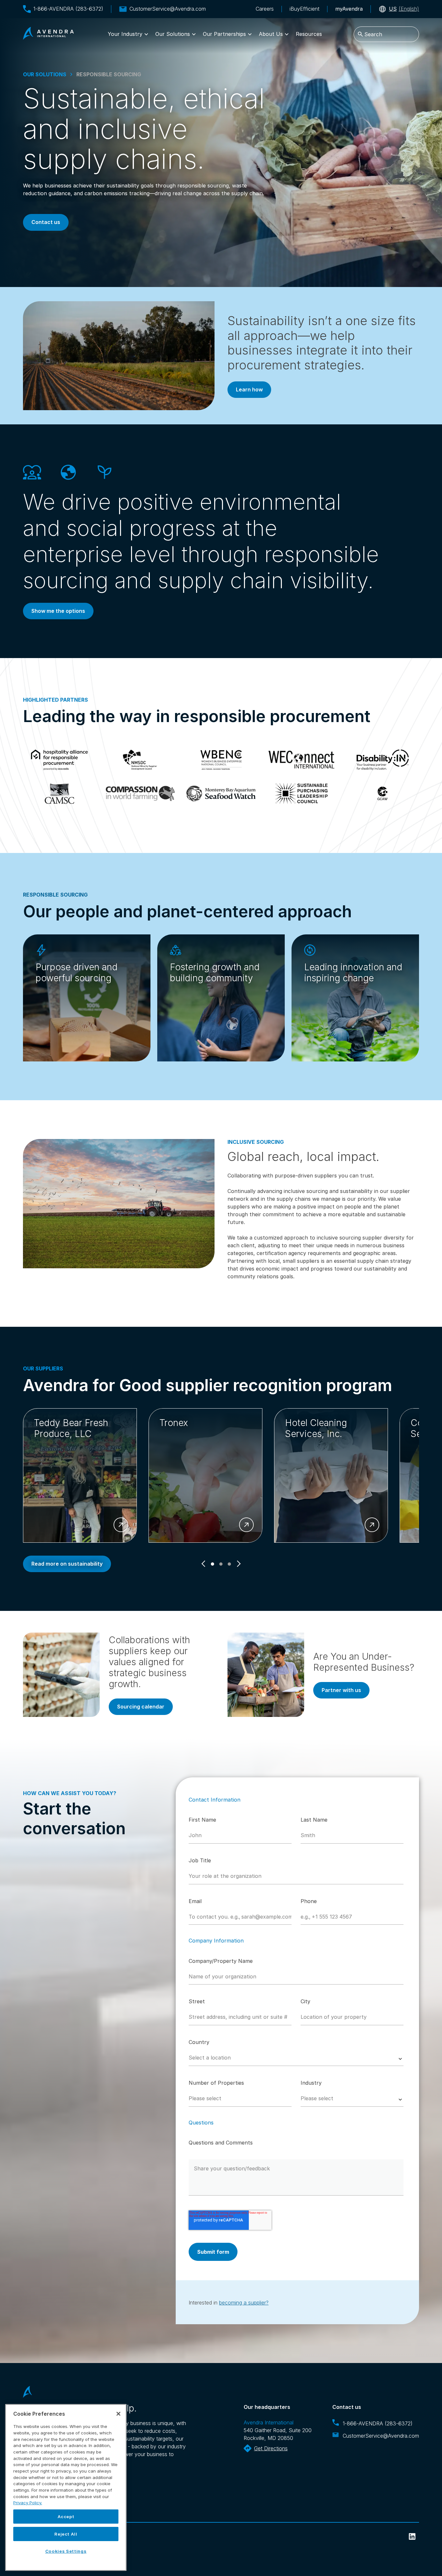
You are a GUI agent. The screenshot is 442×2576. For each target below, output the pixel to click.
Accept (66, 2517)
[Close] (118, 2414)
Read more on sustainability (67, 1564)
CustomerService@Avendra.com (168, 9)
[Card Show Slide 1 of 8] (213, 1564)
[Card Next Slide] (238, 1564)
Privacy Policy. (28, 2503)
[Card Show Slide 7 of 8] (229, 1564)
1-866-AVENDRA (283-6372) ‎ (378, 2423)
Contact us (46, 222)
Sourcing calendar (141, 1707)
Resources (309, 34)
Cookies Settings (66, 2551)
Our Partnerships (224, 34)
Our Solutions (173, 34)
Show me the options (58, 611)
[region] (66, 2487)
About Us (271, 34)
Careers (265, 9)
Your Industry (125, 34)
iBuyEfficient (304, 9)
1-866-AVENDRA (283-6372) (68, 9)
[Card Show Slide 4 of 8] (221, 1564)
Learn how (249, 389)
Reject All (66, 2534)
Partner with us (341, 1690)
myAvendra (349, 9)
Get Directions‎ (271, 2448)
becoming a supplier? (244, 2303)
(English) (404, 9)
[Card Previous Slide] (204, 1564)
